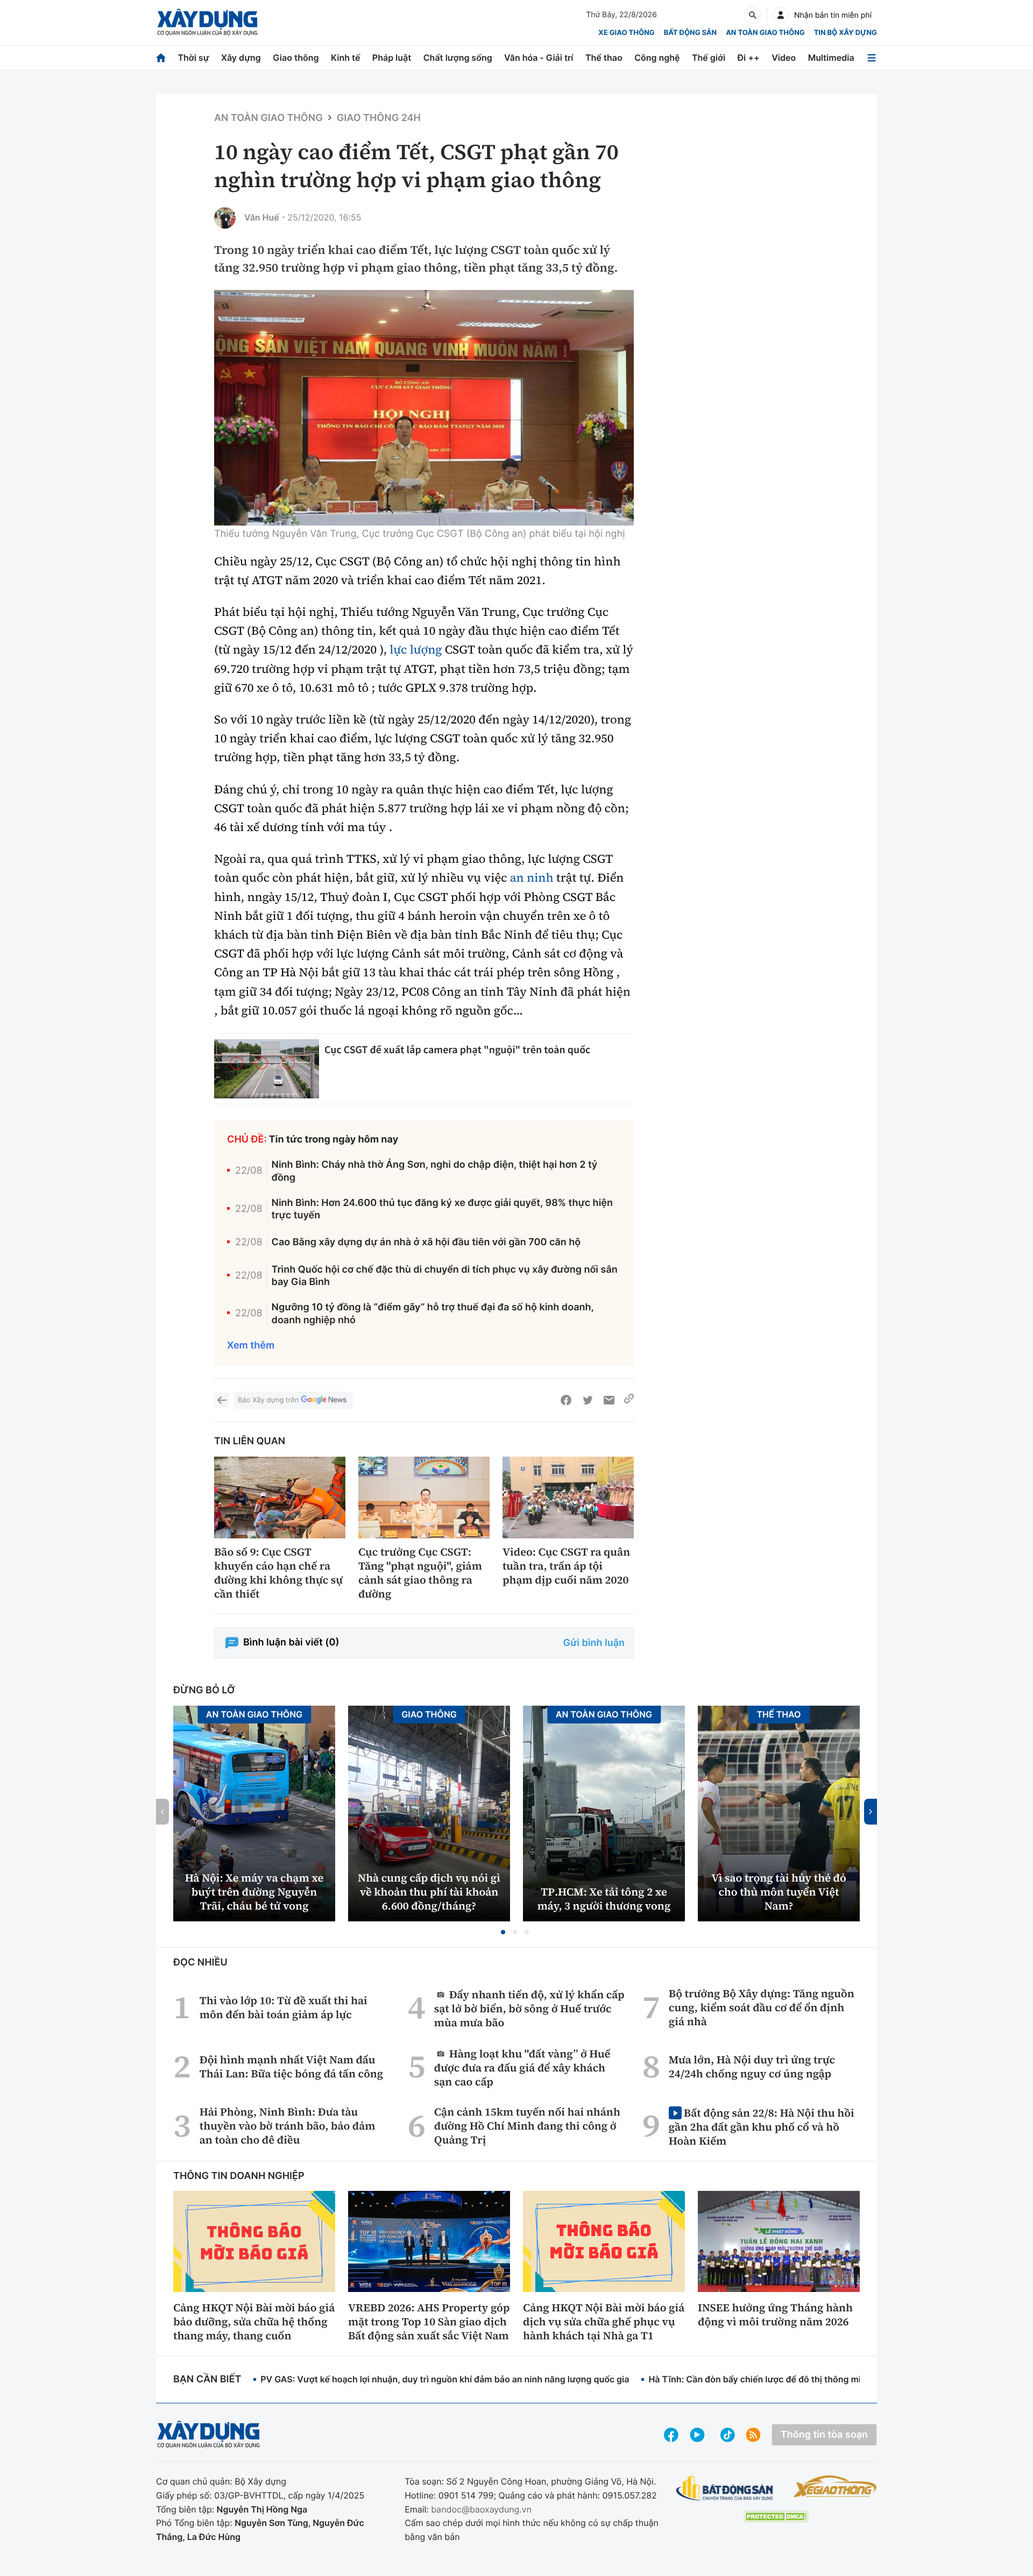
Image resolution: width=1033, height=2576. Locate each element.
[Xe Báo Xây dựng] (835, 2486)
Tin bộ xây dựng (845, 33)
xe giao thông (626, 33)
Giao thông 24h (379, 118)
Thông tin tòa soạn (824, 2435)
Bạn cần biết (207, 2379)
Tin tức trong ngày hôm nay (334, 1140)
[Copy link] (629, 1400)
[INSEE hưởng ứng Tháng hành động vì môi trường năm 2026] (779, 2241)
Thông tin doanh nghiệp (239, 2176)
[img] (424, 408)
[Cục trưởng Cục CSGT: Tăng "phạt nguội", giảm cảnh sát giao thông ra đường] (424, 1498)
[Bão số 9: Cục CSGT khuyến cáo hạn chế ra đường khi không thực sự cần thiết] (280, 1498)
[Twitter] (588, 1400)
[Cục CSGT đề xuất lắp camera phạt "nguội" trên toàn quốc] (267, 1069)
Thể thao (604, 58)
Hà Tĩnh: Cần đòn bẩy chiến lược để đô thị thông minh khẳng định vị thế (797, 2379)
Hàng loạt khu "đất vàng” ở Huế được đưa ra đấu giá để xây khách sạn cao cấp (522, 2067)
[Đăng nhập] (781, 15)
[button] (503, 1932)
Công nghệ (657, 58)
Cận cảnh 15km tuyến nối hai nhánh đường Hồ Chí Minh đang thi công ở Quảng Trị (527, 2126)
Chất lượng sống (458, 58)
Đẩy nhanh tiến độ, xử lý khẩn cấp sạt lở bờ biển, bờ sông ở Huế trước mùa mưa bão (529, 2008)
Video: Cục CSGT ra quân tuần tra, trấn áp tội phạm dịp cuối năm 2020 (566, 1566)
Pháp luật (392, 58)
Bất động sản (691, 33)
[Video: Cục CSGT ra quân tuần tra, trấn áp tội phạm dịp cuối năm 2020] (568, 1498)
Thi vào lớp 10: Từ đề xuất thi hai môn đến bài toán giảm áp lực (284, 2007)
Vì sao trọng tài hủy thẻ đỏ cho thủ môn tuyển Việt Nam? (779, 1892)
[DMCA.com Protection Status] (776, 2517)
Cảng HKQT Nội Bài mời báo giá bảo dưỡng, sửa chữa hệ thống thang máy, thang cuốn (254, 2322)
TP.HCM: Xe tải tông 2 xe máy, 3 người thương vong (604, 1899)
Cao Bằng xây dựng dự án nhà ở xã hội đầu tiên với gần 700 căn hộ (426, 1242)
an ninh (532, 878)
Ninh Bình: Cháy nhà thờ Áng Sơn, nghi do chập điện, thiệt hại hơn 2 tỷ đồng (435, 1171)
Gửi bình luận (594, 1643)
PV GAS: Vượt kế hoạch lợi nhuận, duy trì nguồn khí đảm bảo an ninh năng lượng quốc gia (445, 2379)
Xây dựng (241, 58)
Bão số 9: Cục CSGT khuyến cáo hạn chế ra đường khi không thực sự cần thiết (278, 1573)
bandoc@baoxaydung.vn (481, 2509)
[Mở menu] (872, 58)
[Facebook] (566, 1400)
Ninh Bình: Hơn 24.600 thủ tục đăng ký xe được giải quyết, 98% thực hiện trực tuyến (442, 1209)
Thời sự (193, 58)
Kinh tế (346, 58)
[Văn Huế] (225, 218)
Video (784, 58)
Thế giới (709, 58)
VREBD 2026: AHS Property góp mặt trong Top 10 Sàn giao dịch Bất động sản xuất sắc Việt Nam (429, 2322)
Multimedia (831, 58)
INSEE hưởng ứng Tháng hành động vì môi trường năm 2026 (775, 2315)
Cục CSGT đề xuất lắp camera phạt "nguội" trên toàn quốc (457, 1050)
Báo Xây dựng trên (268, 1400)
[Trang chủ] (161, 58)
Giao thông (296, 58)
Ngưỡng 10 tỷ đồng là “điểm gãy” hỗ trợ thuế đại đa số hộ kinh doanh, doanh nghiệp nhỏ (433, 1314)
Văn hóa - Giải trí (539, 58)
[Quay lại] (222, 1400)
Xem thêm (251, 1346)
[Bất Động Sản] (725, 2489)
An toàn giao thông (765, 33)
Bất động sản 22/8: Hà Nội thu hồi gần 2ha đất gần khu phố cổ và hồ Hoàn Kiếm (762, 2127)
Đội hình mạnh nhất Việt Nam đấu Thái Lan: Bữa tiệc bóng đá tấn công (292, 2067)
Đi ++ (749, 58)
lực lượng (416, 650)
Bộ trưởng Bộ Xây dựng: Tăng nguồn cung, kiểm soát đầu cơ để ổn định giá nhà (762, 2007)
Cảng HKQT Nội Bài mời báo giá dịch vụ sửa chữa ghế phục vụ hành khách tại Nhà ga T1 (604, 2322)
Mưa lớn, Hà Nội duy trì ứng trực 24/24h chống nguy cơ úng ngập (752, 2067)
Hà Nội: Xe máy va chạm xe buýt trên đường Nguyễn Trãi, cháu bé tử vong (254, 1892)
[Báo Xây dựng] (207, 22)
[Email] (609, 1400)
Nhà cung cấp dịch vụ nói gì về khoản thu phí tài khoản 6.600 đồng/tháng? (429, 1892)
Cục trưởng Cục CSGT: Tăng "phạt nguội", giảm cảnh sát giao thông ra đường (420, 1573)
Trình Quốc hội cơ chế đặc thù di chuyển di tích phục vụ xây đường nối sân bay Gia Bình (445, 1276)
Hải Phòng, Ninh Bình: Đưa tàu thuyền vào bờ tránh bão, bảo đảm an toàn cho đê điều (288, 2126)
